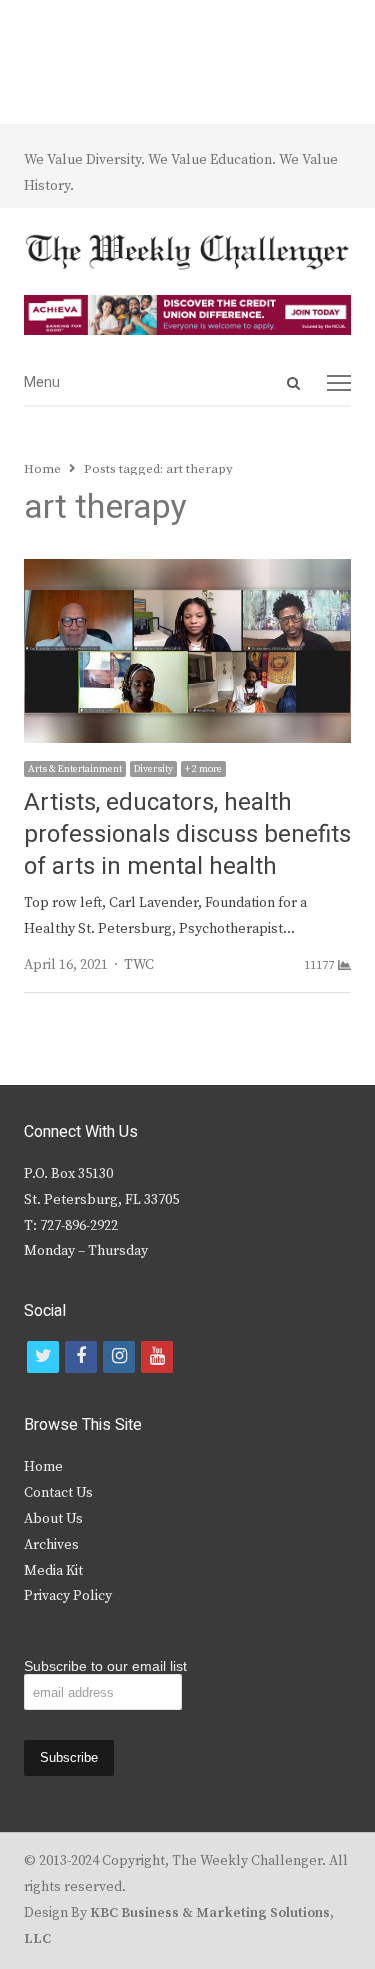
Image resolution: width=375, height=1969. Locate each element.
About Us (53, 1519)
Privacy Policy (68, 1596)
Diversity (153, 769)
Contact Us (58, 1493)
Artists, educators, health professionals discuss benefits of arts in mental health (187, 834)
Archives (51, 1545)
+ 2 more (203, 769)
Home (43, 1467)
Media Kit (53, 1571)
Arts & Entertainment (75, 769)
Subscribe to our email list (105, 1666)
